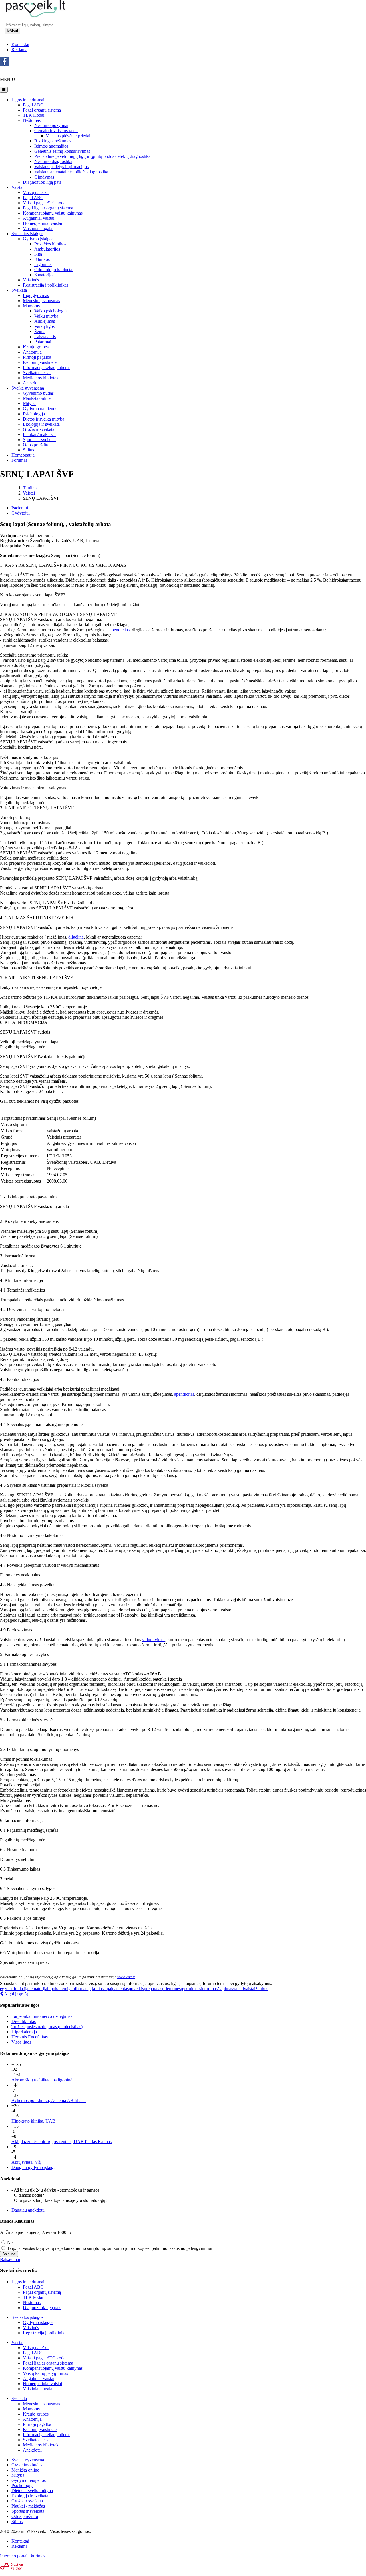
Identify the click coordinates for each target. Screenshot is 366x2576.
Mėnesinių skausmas (41, 301)
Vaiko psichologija (51, 311)
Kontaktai (20, 44)
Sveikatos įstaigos (27, 234)
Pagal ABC (33, 105)
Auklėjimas (45, 321)
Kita (38, 254)
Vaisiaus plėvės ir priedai (68, 136)
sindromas (208, 1989)
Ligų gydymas (36, 295)
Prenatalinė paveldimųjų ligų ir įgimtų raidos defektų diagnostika (92, 156)
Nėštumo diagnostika (53, 161)
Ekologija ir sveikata (41, 424)
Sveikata (19, 290)
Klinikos (42, 259)
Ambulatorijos (47, 249)
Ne (9, 2243)
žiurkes (262, 1989)
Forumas (19, 460)
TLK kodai (33, 2297)
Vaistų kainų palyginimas (45, 2373)
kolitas (98, 1989)
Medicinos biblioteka (42, 378)
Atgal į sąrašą (16, 1994)
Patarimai (43, 342)
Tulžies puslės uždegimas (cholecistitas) (47, 2027)
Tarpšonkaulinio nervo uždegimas (42, 2016)
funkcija (21, 1989)
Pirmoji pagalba (37, 357)
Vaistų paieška (36, 192)
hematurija (38, 1989)
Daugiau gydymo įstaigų (34, 2167)
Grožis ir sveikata (39, 429)
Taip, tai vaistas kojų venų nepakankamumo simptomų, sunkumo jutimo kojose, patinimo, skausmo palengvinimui (109, 2248)
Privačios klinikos (50, 244)
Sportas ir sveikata (39, 440)
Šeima (40, 331)
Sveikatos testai (37, 373)
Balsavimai (10, 2259)
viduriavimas (154, 1640)
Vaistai (17, 187)
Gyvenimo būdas (38, 393)
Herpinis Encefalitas (30, 2037)
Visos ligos (21, 2042)
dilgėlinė (76, 937)
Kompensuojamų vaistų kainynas (53, 2368)
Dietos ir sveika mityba (44, 419)
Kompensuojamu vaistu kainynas (53, 213)
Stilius (28, 450)
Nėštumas (32, 120)
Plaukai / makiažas (40, 434)
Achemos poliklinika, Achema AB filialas (49, 2100)
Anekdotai (32, 383)
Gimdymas (44, 177)
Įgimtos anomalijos (51, 146)
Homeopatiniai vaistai (42, 223)
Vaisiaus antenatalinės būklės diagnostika (71, 172)
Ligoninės (43, 264)
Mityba (29, 403)
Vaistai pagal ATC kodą (44, 203)
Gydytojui (21, 513)
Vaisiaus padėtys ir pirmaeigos (61, 167)
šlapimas (225, 1989)
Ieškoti (12, 31)
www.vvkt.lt (126, 1977)
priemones (171, 1989)
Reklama (19, 50)
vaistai (250, 1989)
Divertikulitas (24, 2021)
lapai (108, 1989)
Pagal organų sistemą (42, 110)
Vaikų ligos (44, 326)
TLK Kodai (34, 115)
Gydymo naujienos (40, 409)
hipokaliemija (59, 1989)
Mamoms (31, 306)
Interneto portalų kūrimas (23, 2556)
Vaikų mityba (46, 316)
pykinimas (190, 1989)
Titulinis (30, 488)
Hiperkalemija (24, 2032)
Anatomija (32, 352)
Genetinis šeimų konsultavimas (62, 151)
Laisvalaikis (45, 337)
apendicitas (120, 630)
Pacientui (20, 508)
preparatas (153, 1989)
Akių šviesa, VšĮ (26, 2162)
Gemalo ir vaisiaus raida (56, 131)
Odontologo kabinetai (54, 270)
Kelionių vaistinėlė (40, 362)
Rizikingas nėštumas (53, 141)
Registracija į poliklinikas (46, 285)
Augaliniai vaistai (39, 218)
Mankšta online (37, 398)
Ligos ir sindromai (28, 100)
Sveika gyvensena (28, 388)
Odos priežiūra (36, 445)
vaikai (238, 1989)
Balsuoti (9, 2254)
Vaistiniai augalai (38, 228)
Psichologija (34, 414)
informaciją (82, 1989)
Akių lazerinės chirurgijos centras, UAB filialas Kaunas (61, 2142)
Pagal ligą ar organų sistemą (48, 2363)
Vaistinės (31, 280)
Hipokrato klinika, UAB (33, 2121)
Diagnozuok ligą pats (42, 182)
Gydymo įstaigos (38, 239)
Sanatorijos (44, 275)
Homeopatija (23, 455)
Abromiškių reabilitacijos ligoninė (42, 2080)
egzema (7, 1989)
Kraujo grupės (36, 347)
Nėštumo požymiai (51, 125)
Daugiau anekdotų (28, 2210)
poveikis (136, 1989)
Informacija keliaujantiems (47, 367)
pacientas (120, 1989)
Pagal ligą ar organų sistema (48, 208)
